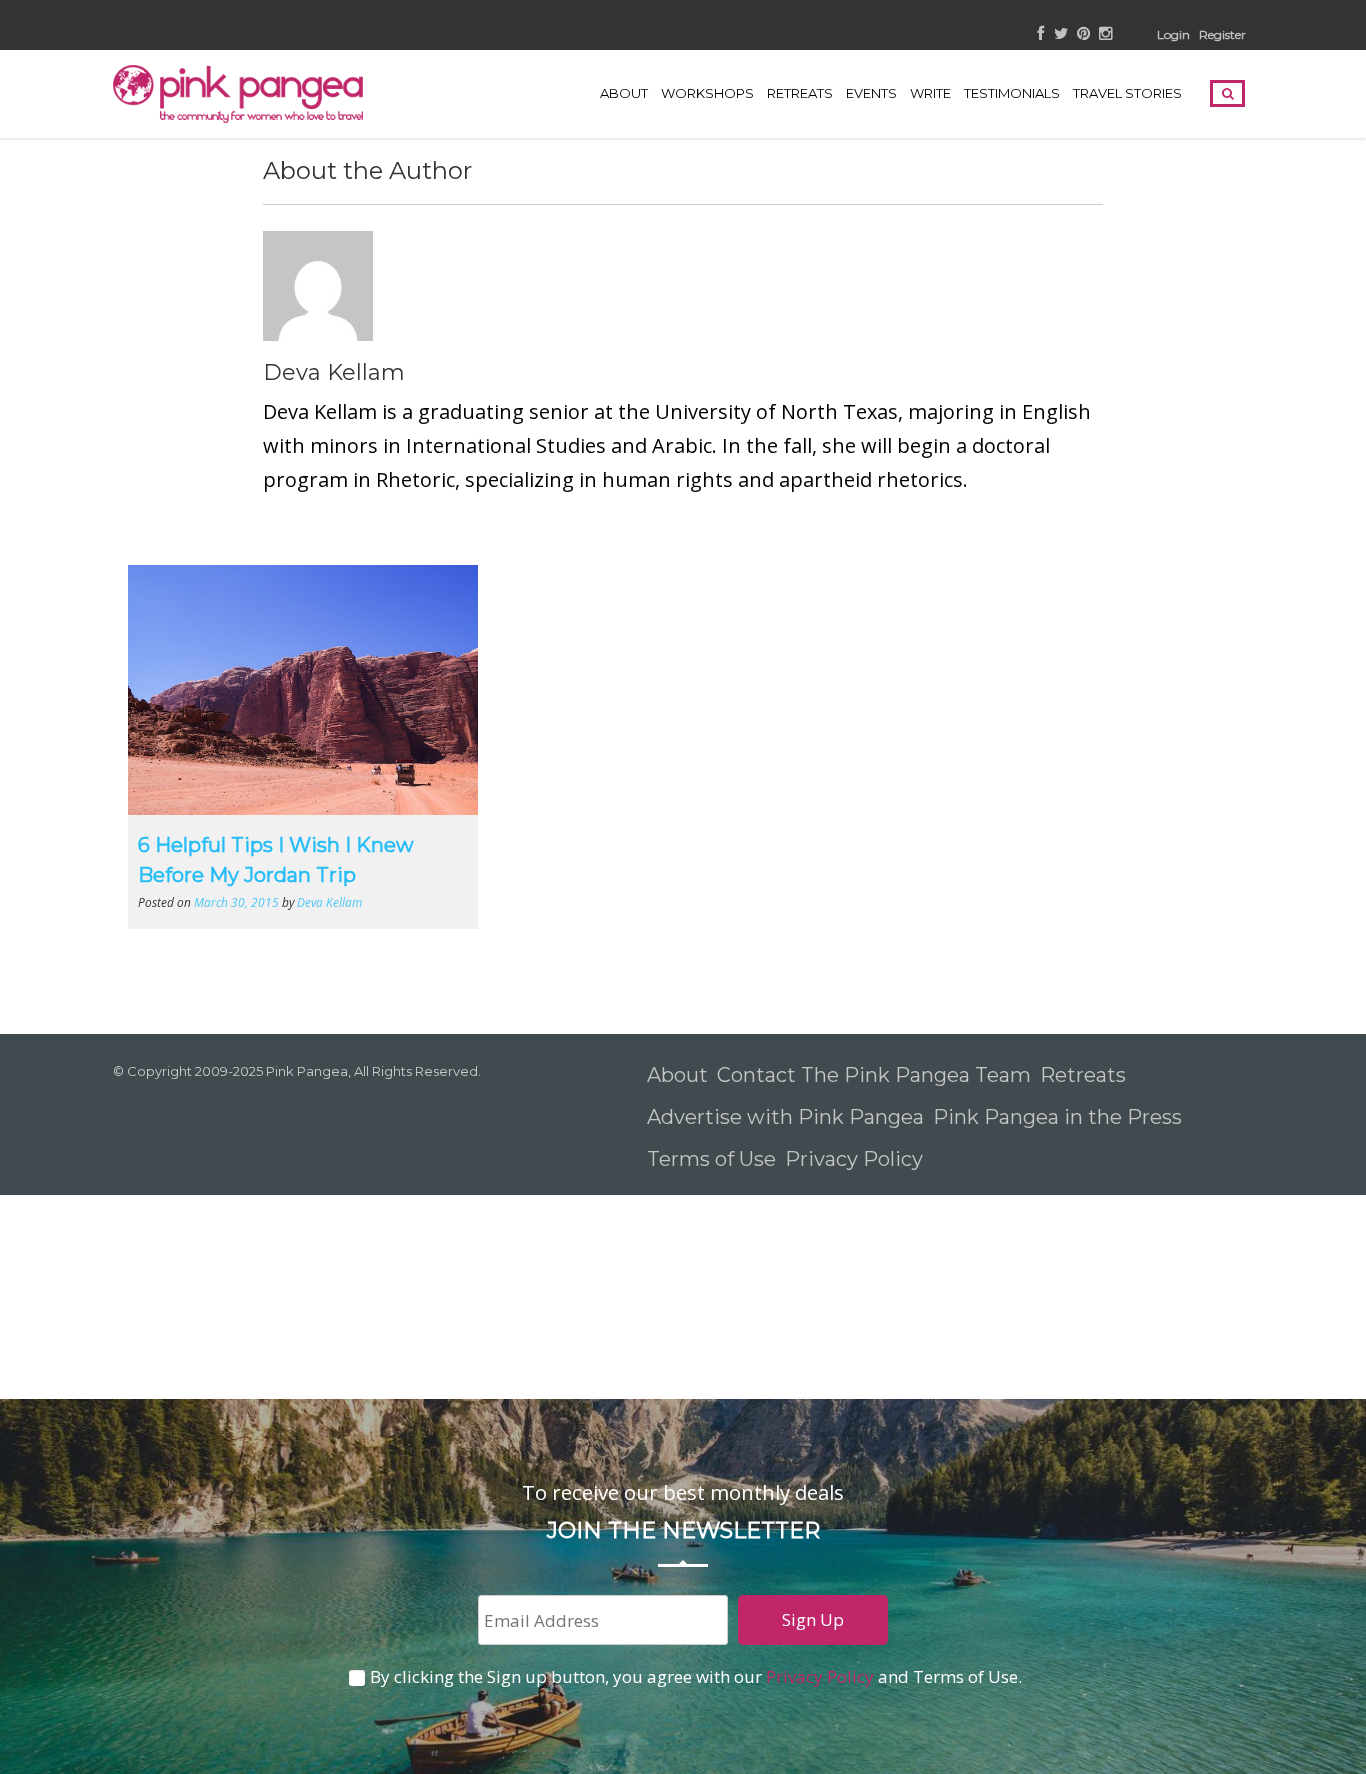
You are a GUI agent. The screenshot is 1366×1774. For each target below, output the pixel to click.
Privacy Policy (856, 1159)
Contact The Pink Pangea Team (874, 1075)
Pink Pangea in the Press (1057, 1117)
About (624, 93)
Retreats (1083, 1075)
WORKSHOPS (707, 93)
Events (871, 93)
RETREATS (800, 93)
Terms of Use (711, 1159)
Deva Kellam (334, 372)
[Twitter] (1061, 34)
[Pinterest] (1083, 34)
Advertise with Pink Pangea (785, 1117)
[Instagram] (1105, 34)
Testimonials (1012, 93)
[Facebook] (1041, 34)
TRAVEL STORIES (1127, 93)
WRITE (930, 93)
